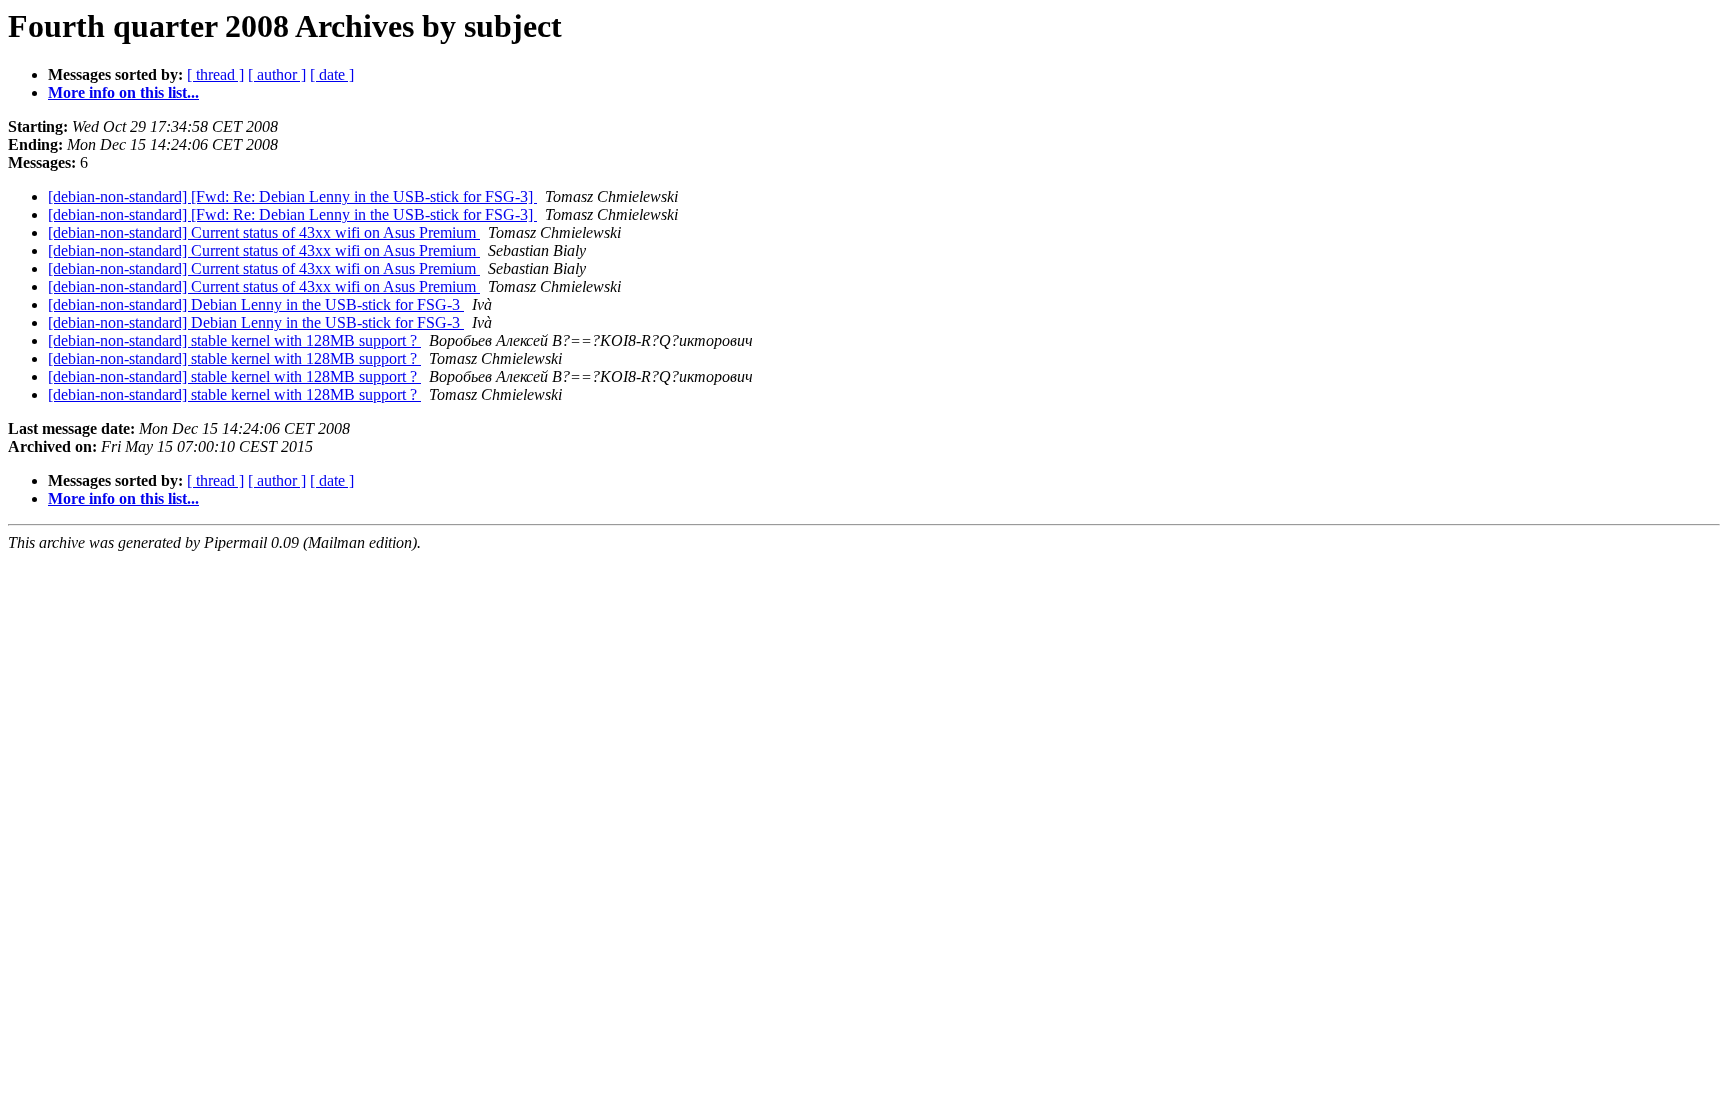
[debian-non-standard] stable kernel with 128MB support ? (234, 340)
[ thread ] (215, 74)
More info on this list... (123, 92)
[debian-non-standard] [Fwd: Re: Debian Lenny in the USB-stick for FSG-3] (292, 196)
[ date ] (332, 74)
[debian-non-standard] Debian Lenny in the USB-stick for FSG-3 (256, 304)
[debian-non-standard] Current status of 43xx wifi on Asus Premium (264, 232)
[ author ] (277, 74)
